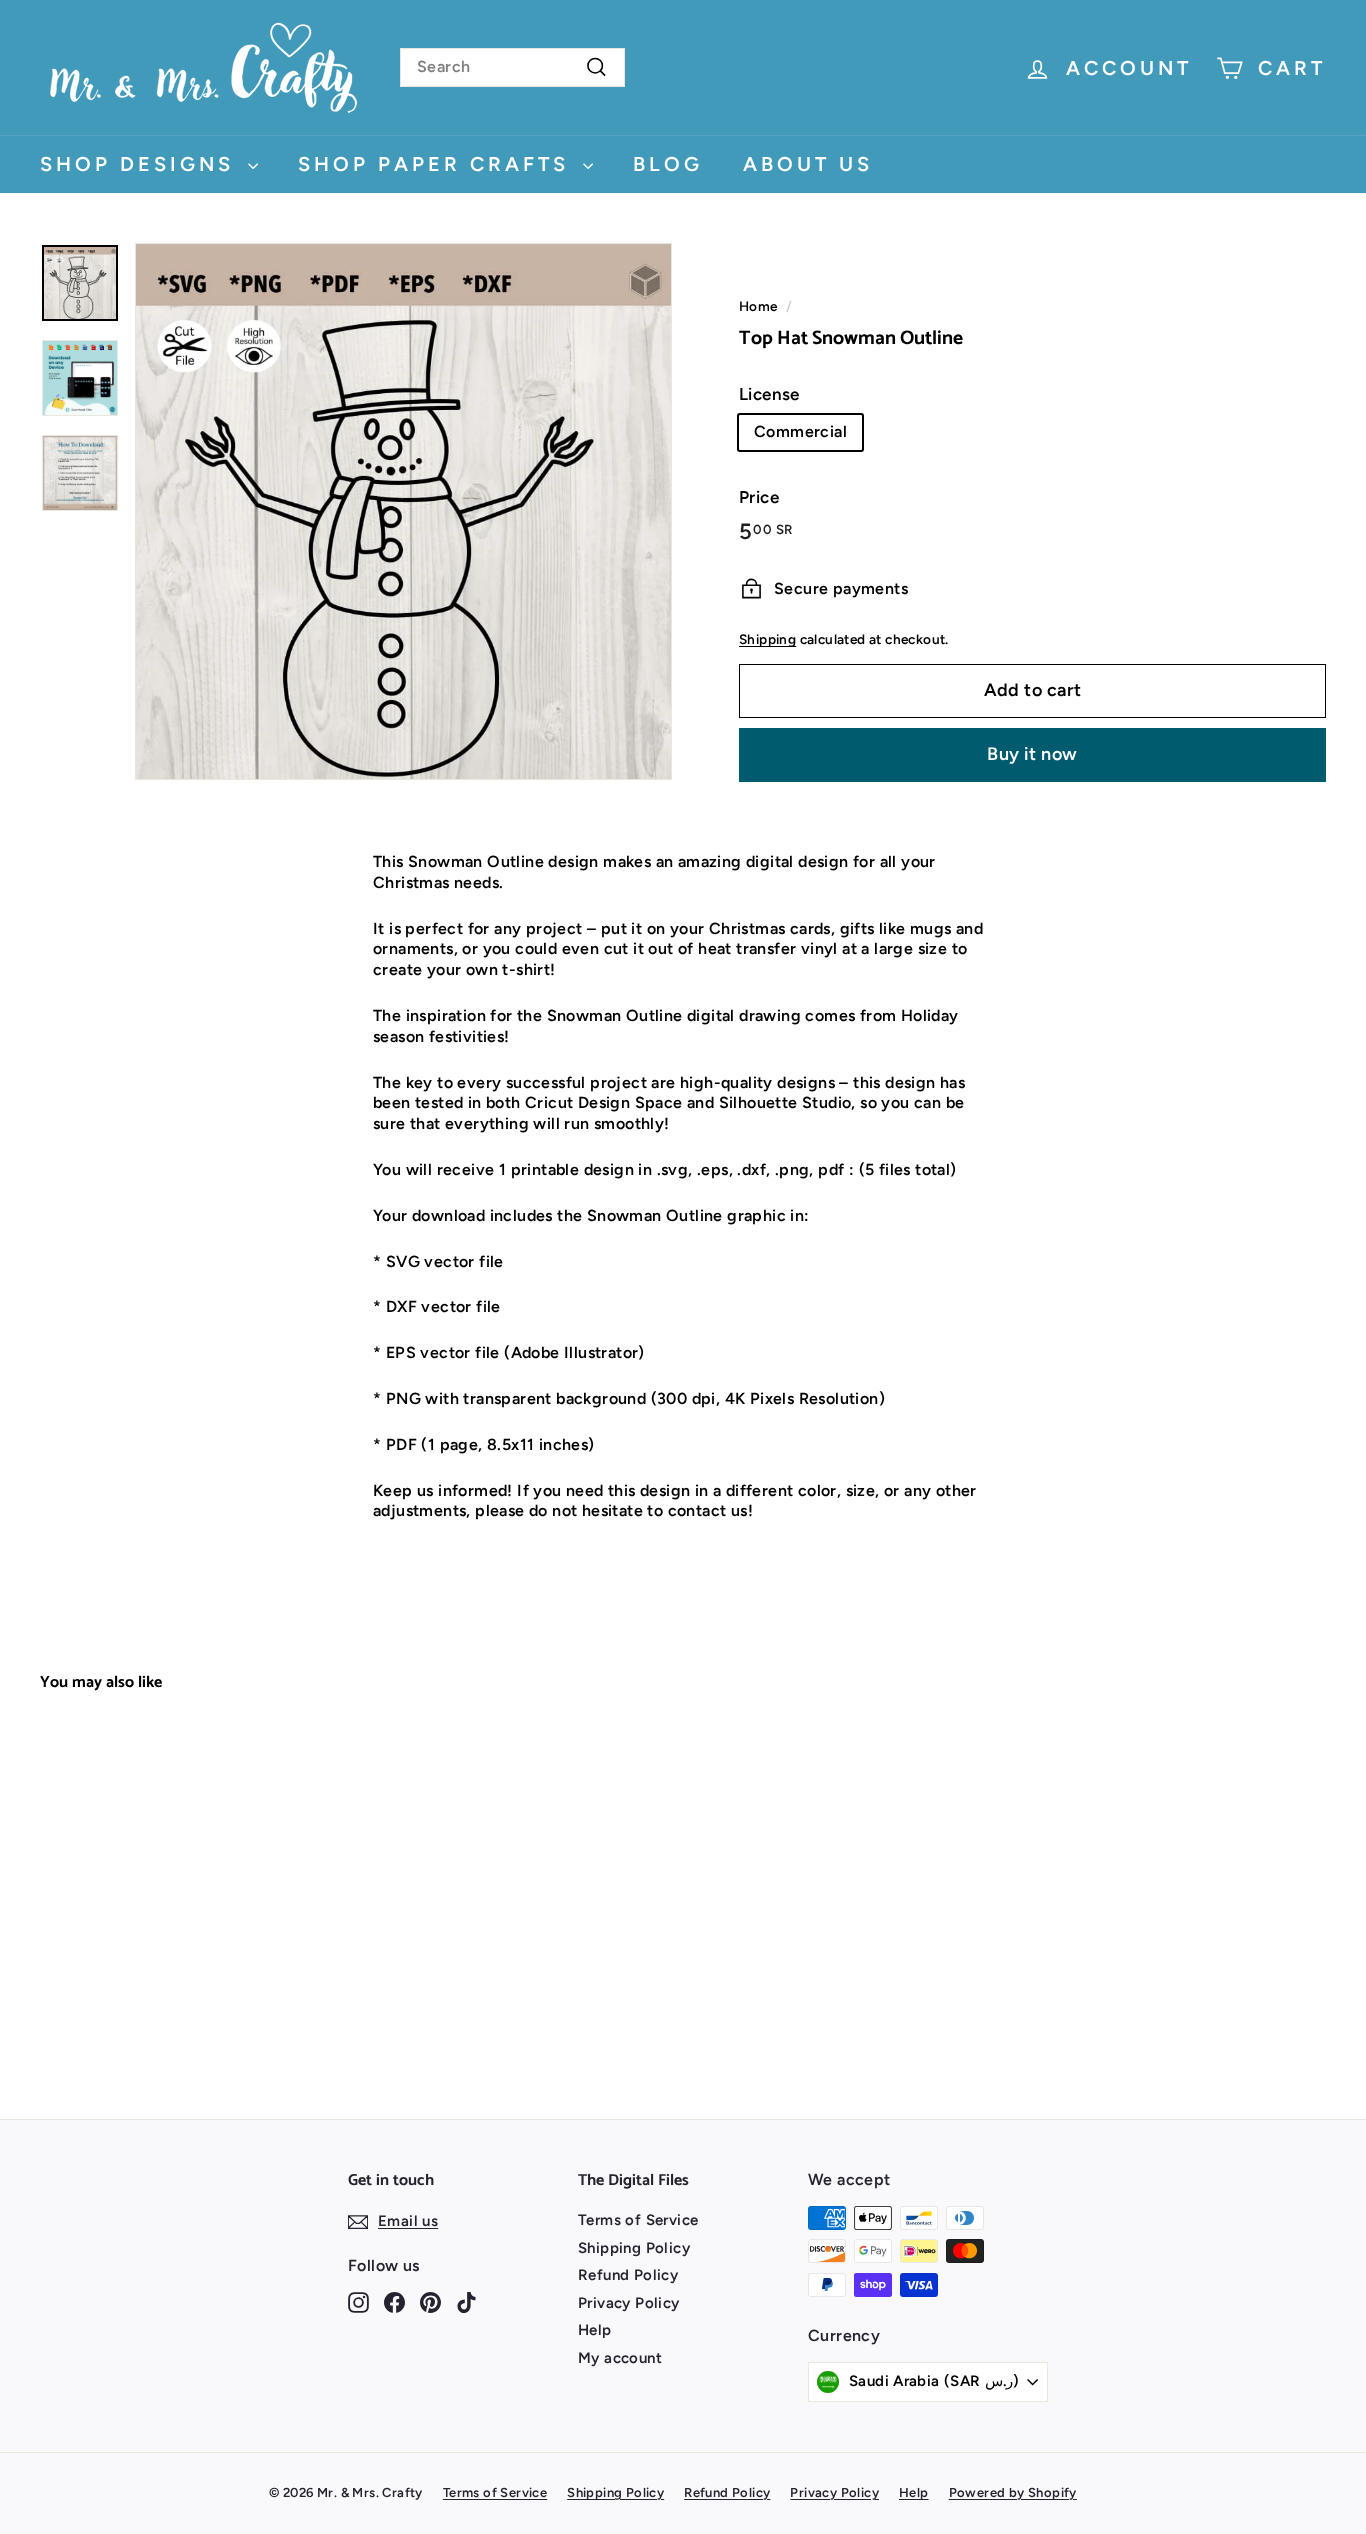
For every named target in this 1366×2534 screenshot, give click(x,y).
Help (595, 2330)
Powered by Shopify (1013, 2492)
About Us (808, 164)
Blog (668, 164)
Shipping (767, 639)
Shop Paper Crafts (438, 164)
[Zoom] (403, 511)
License (769, 394)
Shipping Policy (634, 2248)
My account (620, 2358)
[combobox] (512, 67)
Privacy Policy (629, 2303)
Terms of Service (638, 2220)
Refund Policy (628, 2275)
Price (759, 497)
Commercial (800, 431)
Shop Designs (141, 164)
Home (758, 306)
